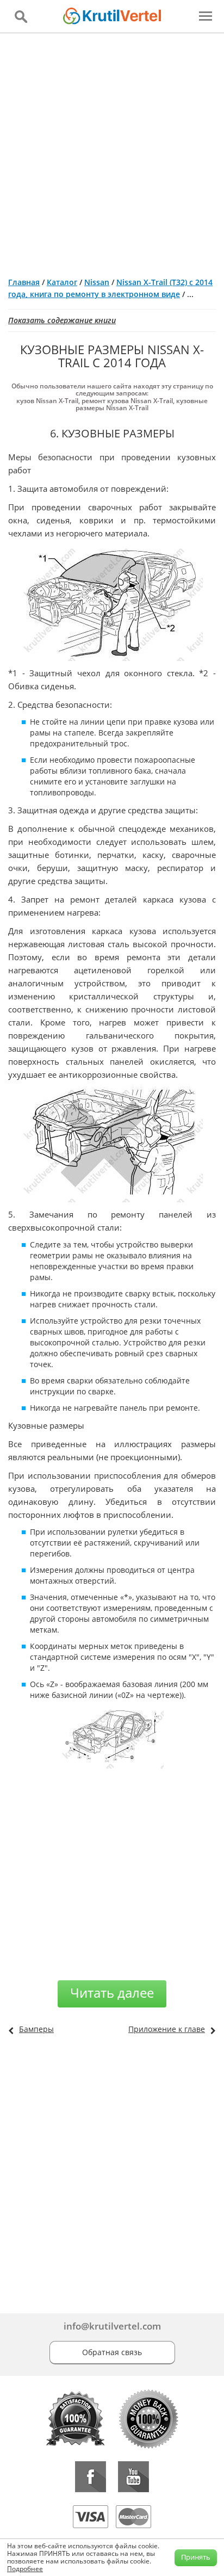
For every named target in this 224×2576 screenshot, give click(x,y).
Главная (24, 282)
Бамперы (36, 2029)
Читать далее (112, 1993)
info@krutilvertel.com (112, 2326)
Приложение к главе (167, 2029)
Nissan (97, 282)
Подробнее (25, 2569)
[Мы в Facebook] (91, 2477)
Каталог (62, 282)
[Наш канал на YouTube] (133, 2477)
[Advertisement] (112, 151)
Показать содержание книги (62, 320)
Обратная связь (112, 2352)
